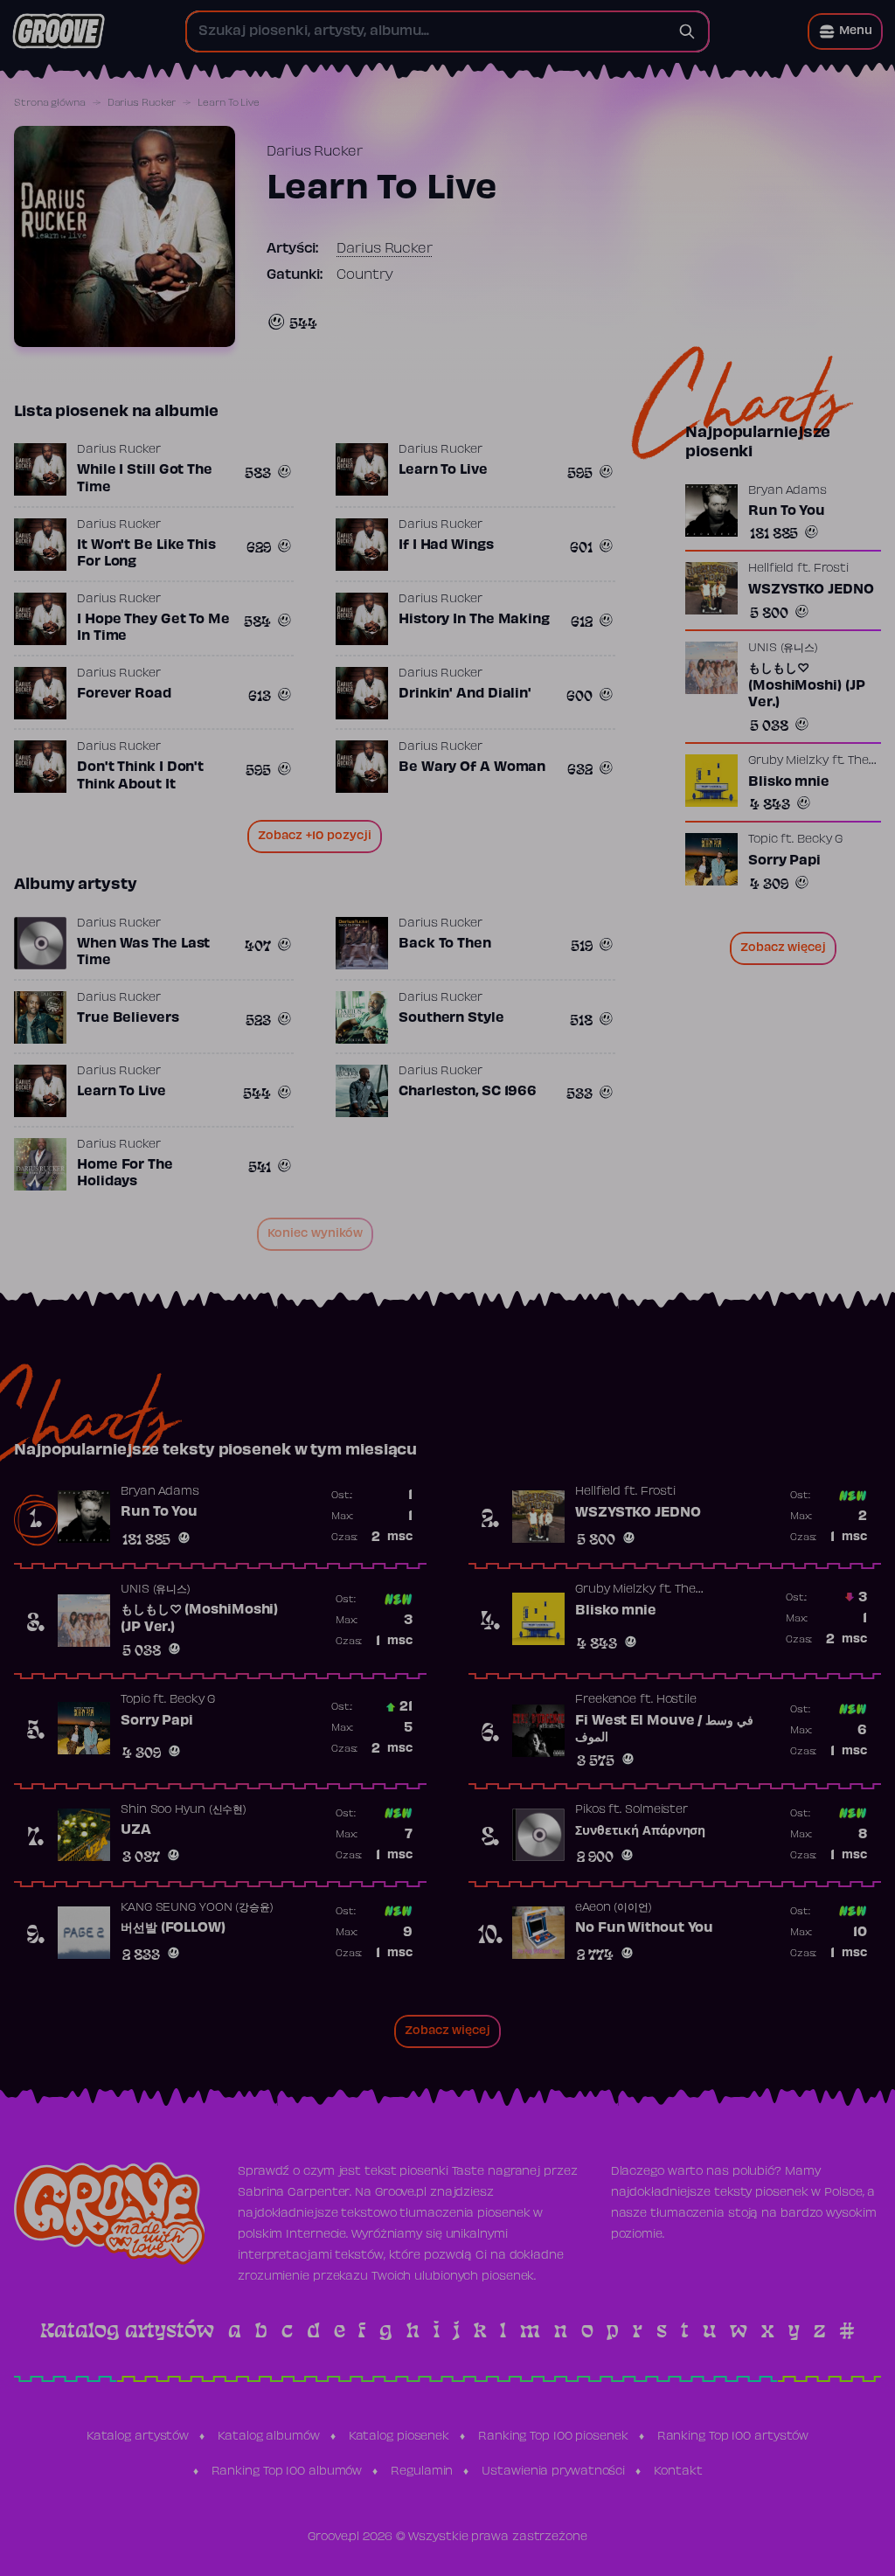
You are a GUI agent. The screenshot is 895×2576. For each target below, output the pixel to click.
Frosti (831, 569)
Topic (763, 840)
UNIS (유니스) (783, 649)
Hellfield (771, 569)
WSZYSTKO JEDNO (811, 590)
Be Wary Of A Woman (472, 767)
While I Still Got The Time (145, 479)
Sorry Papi (784, 861)
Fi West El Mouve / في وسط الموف (664, 1730)
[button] (845, 31)
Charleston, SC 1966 (468, 1092)
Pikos (590, 1810)
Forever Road (124, 694)
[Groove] (59, 31)
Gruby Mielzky (788, 761)
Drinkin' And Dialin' (465, 694)
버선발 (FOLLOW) (173, 1928)
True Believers (128, 1018)
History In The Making (474, 620)
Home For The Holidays (125, 1174)
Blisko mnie (789, 782)
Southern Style (451, 1018)
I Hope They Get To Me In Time (153, 628)
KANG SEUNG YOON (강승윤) (197, 1908)
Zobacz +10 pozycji (315, 837)
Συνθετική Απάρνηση (640, 1831)
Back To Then (445, 944)
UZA (136, 1830)
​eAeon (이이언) (614, 1908)
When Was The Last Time (143, 953)
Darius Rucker (142, 103)
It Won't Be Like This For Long (146, 554)
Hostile (676, 1700)
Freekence (606, 1700)
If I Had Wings (446, 545)
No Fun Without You (644, 1928)
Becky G (820, 840)
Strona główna (50, 103)
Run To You (787, 511)
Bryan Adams (787, 491)
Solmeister (656, 1810)
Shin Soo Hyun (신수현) (184, 1810)
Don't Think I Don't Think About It (140, 776)
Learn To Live (443, 470)
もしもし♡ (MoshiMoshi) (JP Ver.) (806, 686)
